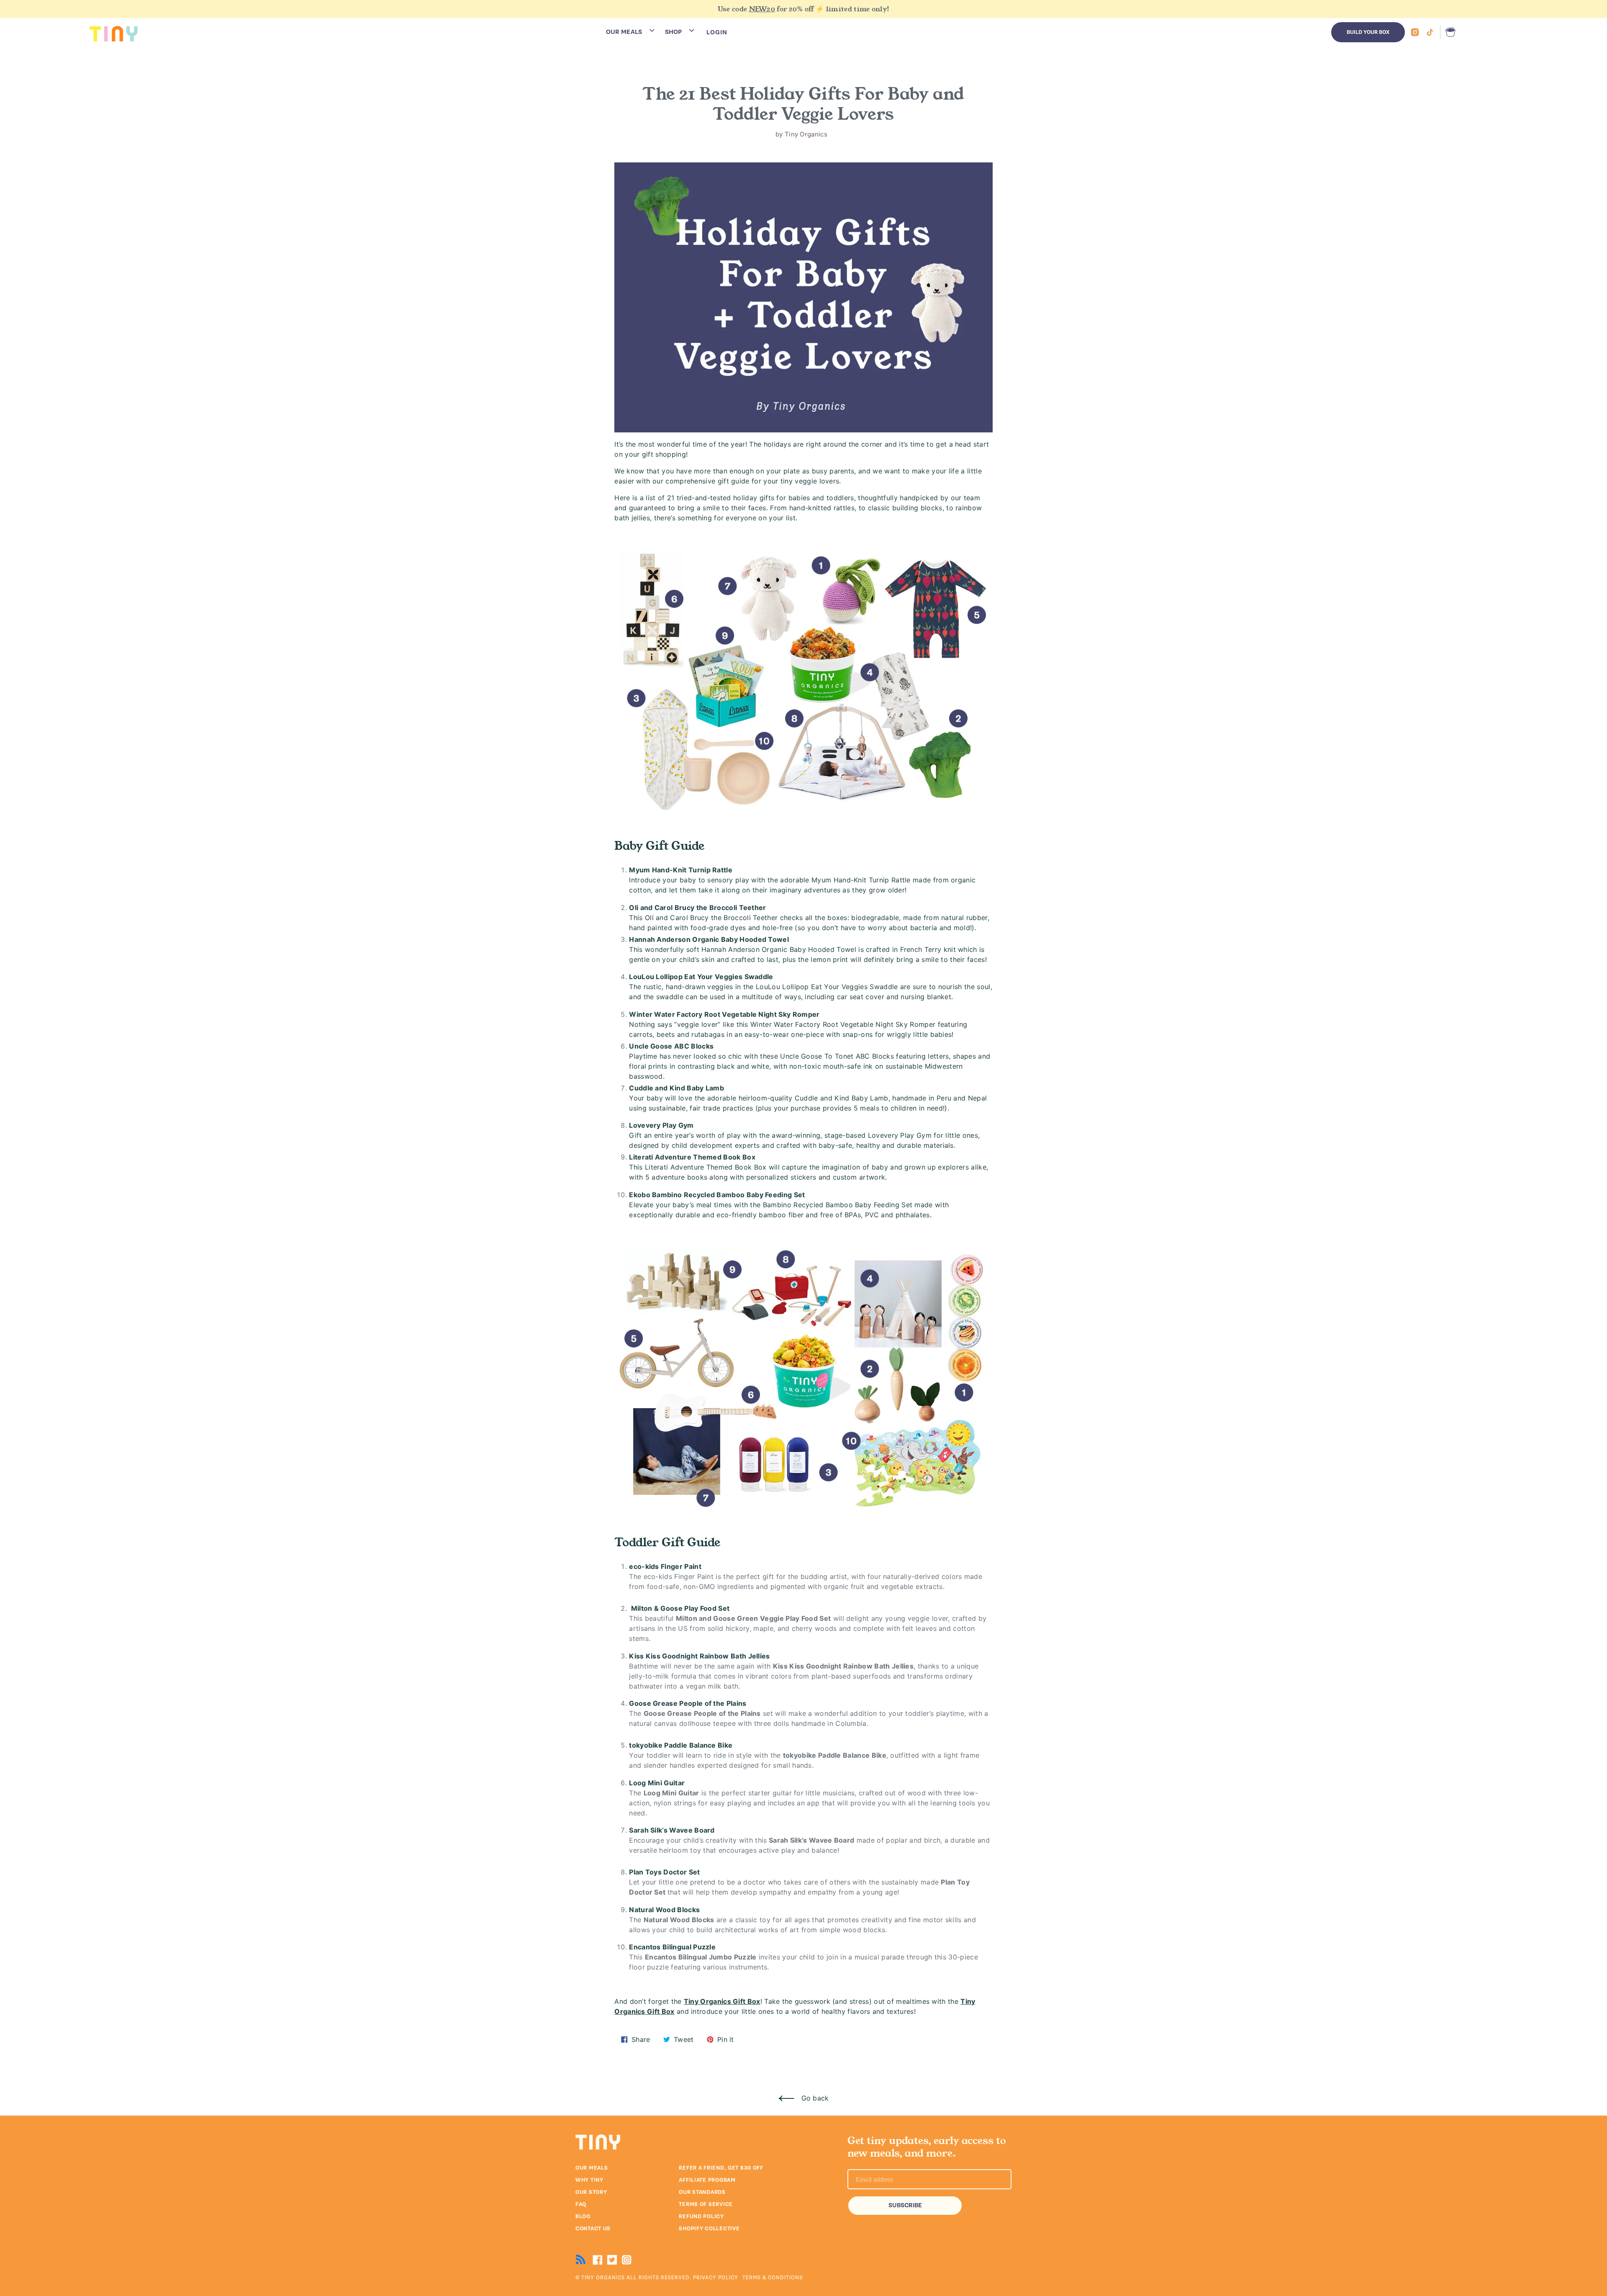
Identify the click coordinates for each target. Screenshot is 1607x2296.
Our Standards (702, 2192)
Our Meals (592, 2168)
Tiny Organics (603, 2278)
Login (717, 32)
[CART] (1449, 32)
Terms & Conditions (773, 2278)
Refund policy (701, 2216)
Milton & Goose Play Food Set (680, 1608)
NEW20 (762, 9)
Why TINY (589, 2180)
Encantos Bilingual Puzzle (672, 1947)
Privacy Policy (716, 2278)
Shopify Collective (709, 2229)
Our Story (591, 2192)
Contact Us (593, 2229)
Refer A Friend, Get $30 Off (721, 2168)
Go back (814, 2098)
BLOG (583, 2216)
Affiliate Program (707, 2180)
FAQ (581, 2204)
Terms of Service (706, 2204)
